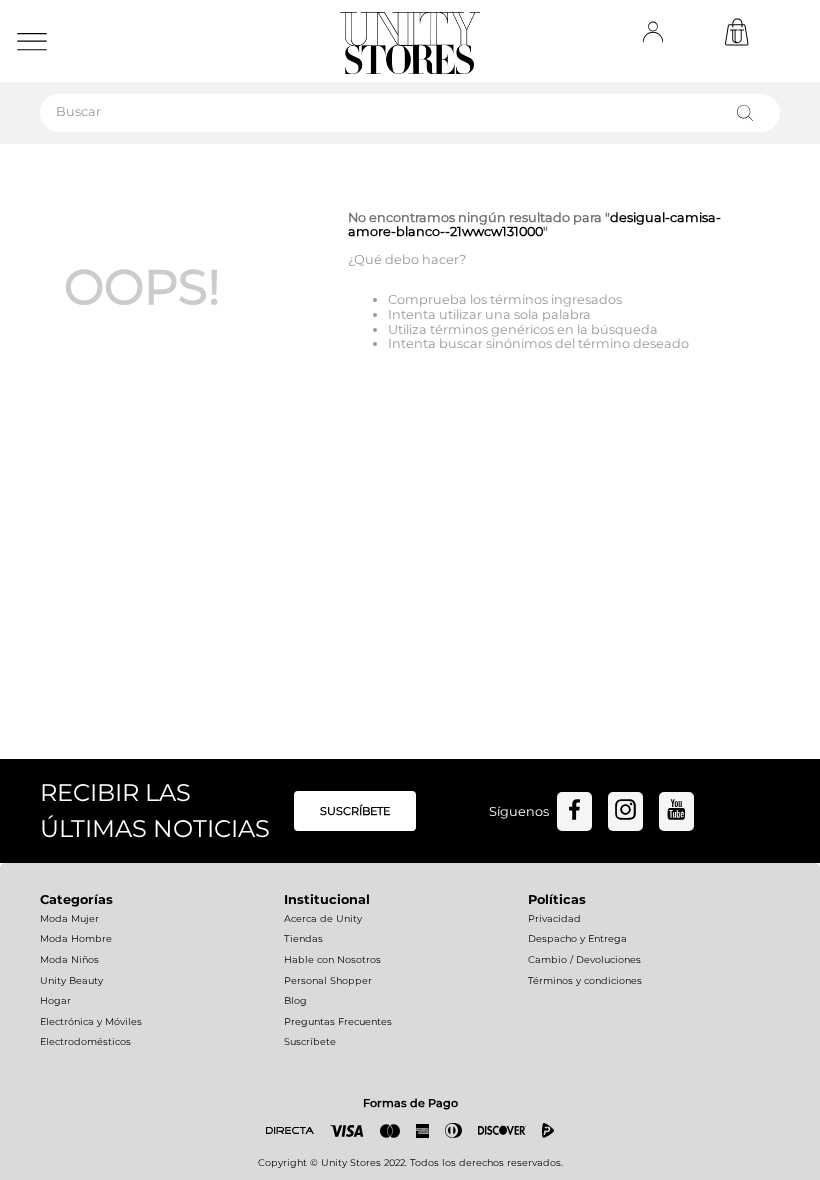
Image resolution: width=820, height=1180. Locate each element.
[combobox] (410, 113)
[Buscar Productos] (749, 113)
